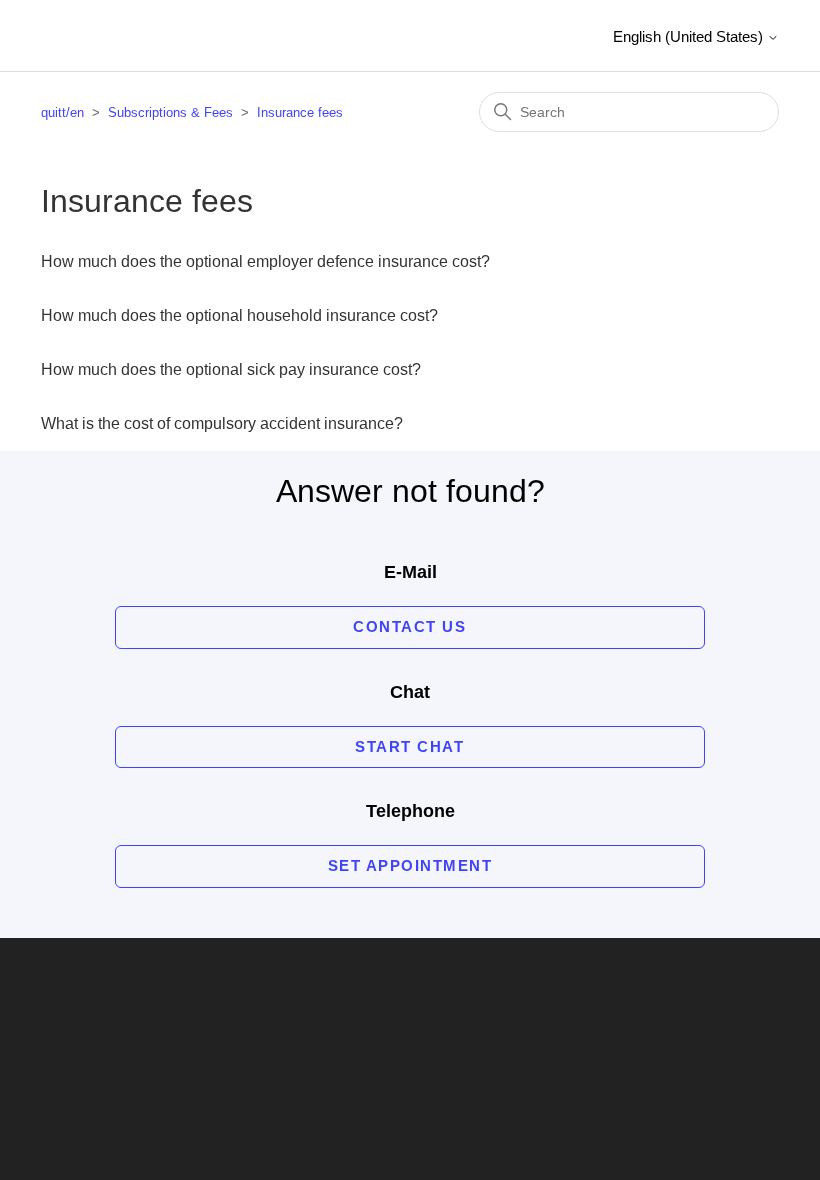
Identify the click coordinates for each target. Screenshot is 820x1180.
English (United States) (690, 36)
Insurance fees (300, 112)
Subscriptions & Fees (170, 112)
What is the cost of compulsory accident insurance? (222, 423)
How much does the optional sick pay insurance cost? (231, 369)
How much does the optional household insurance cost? (239, 315)
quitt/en (62, 112)
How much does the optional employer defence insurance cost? (265, 261)
